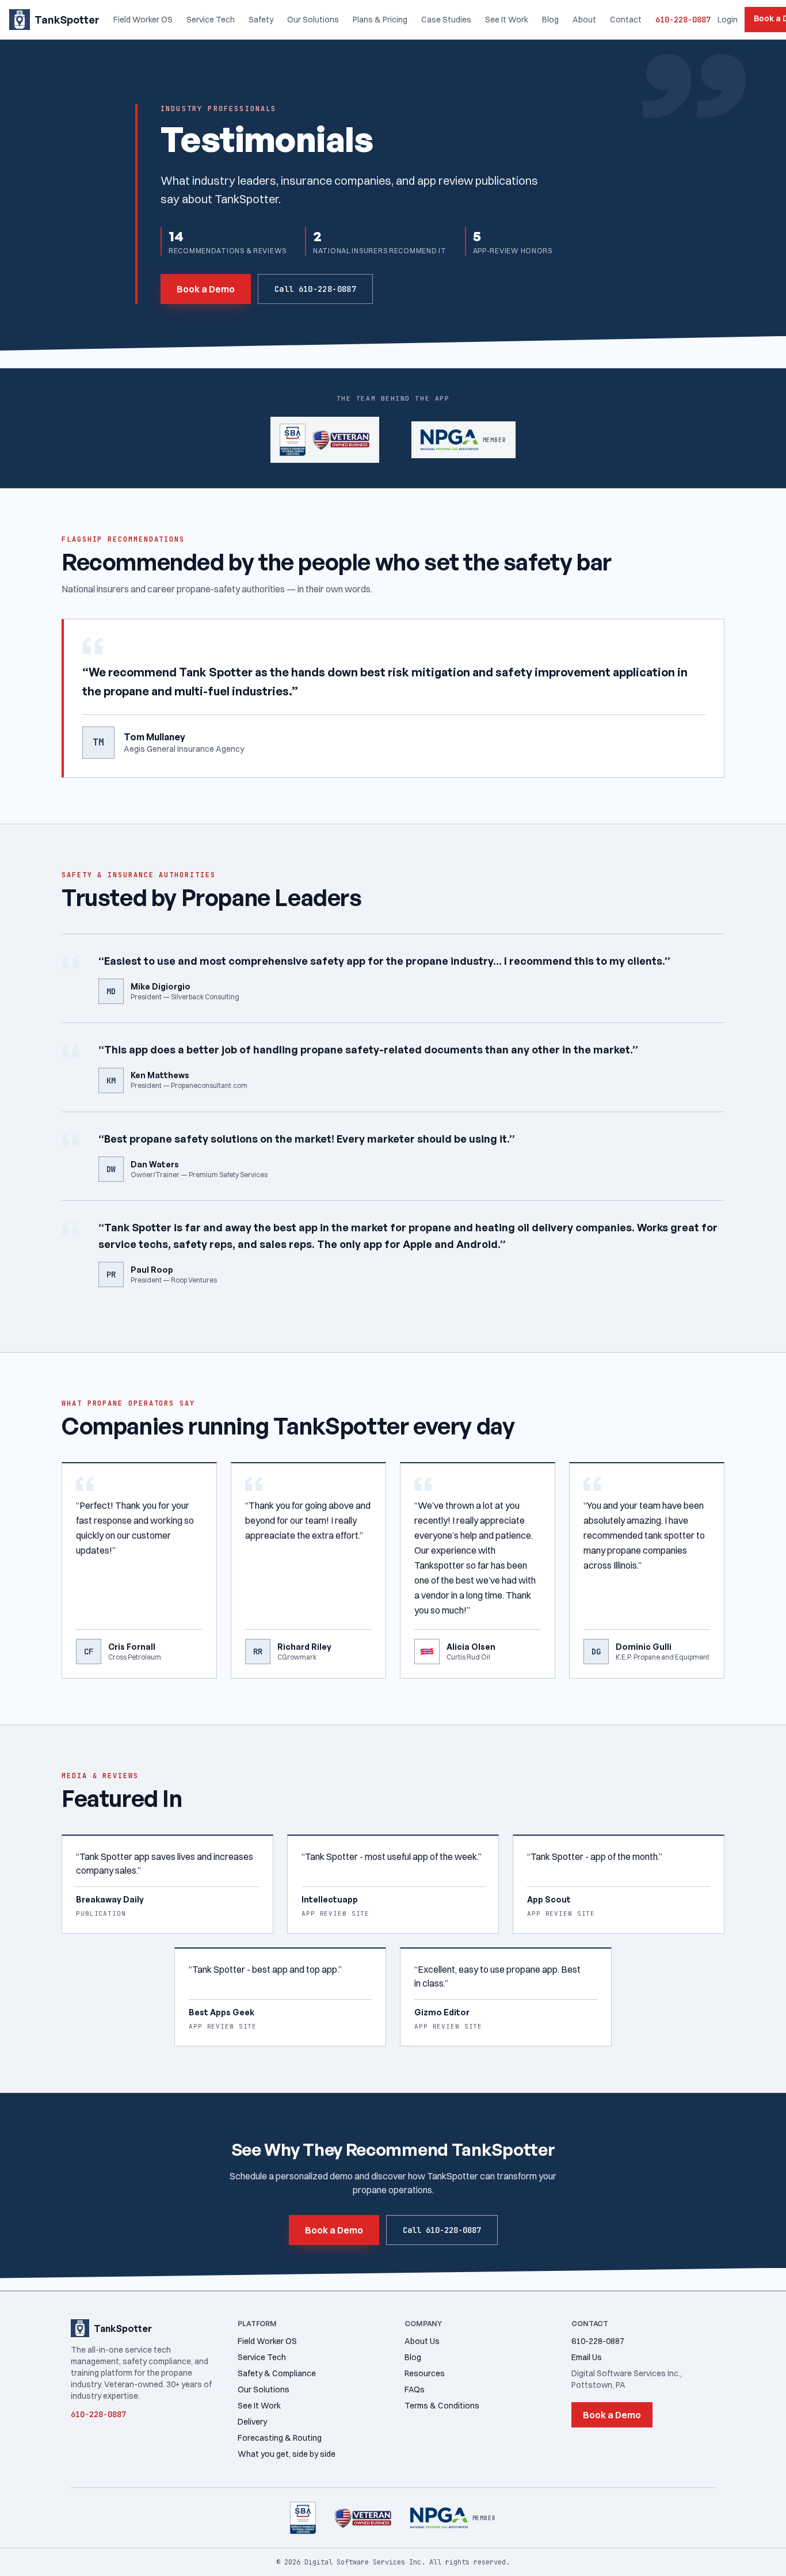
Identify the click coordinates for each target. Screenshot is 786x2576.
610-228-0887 (683, 20)
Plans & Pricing (380, 20)
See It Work (507, 20)
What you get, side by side (287, 2454)
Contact (626, 20)
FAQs (415, 2389)
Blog (550, 20)
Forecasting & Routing (280, 2438)
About (584, 20)
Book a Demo (206, 289)
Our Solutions (313, 20)
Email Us (587, 2357)
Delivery (252, 2422)
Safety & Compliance (277, 2373)
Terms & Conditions (442, 2406)
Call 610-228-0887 (315, 289)
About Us (422, 2341)
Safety (261, 20)
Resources (425, 2373)
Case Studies (446, 20)
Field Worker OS (143, 20)
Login (728, 20)
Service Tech (211, 20)
